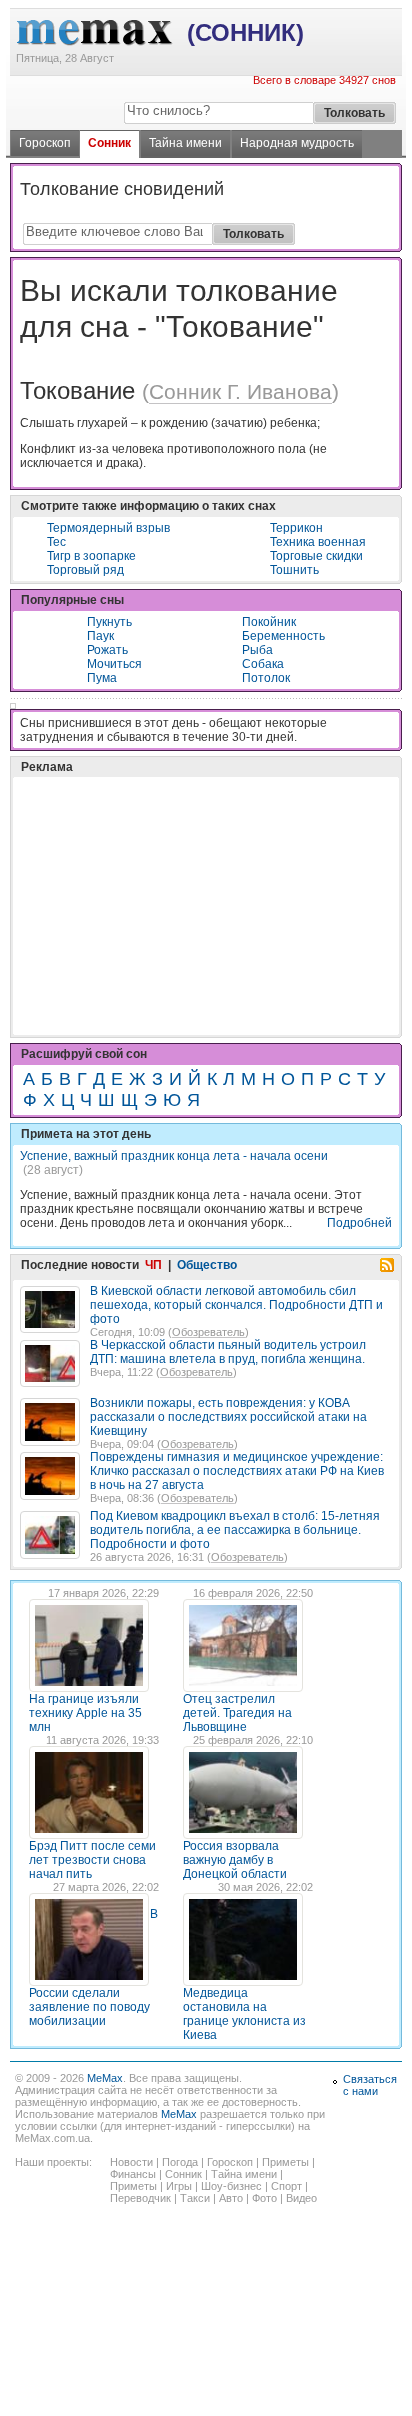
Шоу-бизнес (231, 2186)
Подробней (359, 1223)
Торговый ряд (85, 570)
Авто (231, 2198)
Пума (102, 678)
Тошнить (294, 570)
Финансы (133, 2174)
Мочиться (114, 664)
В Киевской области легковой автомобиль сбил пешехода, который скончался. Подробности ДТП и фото (236, 1305)
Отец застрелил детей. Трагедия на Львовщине (237, 1713)
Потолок (266, 678)
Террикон (296, 528)
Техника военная (318, 542)
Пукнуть (109, 622)
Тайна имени (185, 143)
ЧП (153, 1265)
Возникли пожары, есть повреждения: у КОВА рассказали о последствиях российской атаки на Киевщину (228, 1417)
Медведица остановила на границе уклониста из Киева (244, 2014)
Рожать (107, 650)
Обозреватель (208, 1332)
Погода (180, 2162)
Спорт (286, 2186)
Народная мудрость (297, 143)
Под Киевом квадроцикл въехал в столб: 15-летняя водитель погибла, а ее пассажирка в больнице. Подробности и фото (235, 1530)
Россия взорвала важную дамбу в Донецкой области (235, 1860)
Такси (195, 2198)
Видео (301, 2198)
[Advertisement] (170, 856)
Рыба (257, 650)
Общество (207, 1265)
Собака (263, 664)
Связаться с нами (370, 2085)
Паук (100, 636)
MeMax (105, 2078)
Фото (264, 2198)
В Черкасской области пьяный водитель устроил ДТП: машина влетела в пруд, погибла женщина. (228, 1352)
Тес (56, 542)
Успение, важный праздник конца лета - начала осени (174, 1156)
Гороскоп (45, 143)
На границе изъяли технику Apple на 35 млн (85, 1713)
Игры (179, 2186)
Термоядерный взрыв (108, 528)
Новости (131, 2162)
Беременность (283, 636)
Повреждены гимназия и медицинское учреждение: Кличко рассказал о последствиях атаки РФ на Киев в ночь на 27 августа (237, 1471)
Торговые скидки (316, 556)
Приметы (285, 2162)
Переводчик (140, 2198)
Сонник (109, 143)
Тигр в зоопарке (91, 556)
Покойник (269, 622)
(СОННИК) (245, 32)
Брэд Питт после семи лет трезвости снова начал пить (92, 1860)
